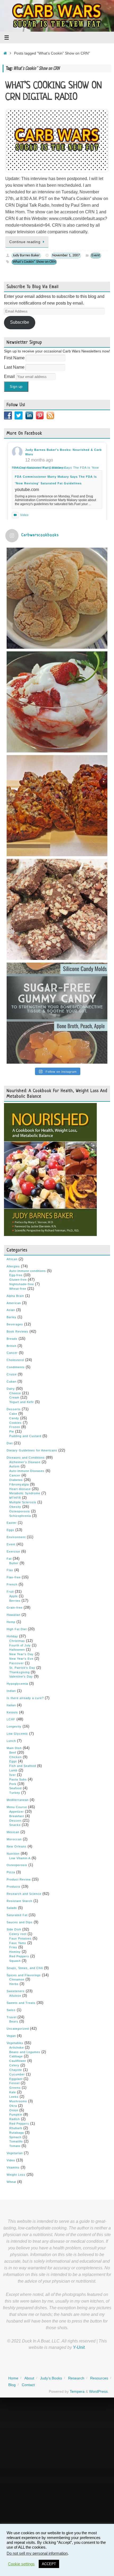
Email (10, 376)
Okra (13, 2106)
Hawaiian (14, 1615)
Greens (15, 2088)
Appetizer (17, 1812)
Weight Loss (16, 2175)
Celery (14, 2065)
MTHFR (15, 1498)
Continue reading (25, 242)
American (14, 1303)
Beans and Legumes (25, 2052)
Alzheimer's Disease (25, 1462)
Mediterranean (18, 1800)
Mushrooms (18, 2101)
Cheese (15, 1393)
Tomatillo (16, 2141)
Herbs (14, 1984)
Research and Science (24, 1894)
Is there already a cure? (25, 1698)
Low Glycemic (17, 1734)
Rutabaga (17, 2133)
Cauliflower (18, 2061)
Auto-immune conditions (28, 1271)
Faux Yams (18, 1943)
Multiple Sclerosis (23, 1502)
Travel (12, 2017)
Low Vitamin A (20, 1858)
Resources (99, 2378)
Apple (14, 1596)
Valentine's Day (21, 1676)
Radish (15, 2119)
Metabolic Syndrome (25, 1493)
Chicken (16, 1757)
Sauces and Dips (20, 1922)
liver (13, 1775)
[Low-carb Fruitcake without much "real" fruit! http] (57, 806)
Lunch (11, 1741)
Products (14, 1887)
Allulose (15, 1996)
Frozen (15, 1427)
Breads (12, 1339)
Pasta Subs (18, 1779)
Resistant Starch (19, 1901)
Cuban (12, 1381)
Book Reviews (17, 1331)
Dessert (15, 1821)
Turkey (15, 1793)
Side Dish (14, 1929)
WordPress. (99, 2391)
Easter (12, 1523)
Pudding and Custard (25, 1436)
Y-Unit (79, 2347)
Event (96, 255)
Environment (16, 1537)
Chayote (16, 2070)
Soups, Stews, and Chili (25, 1968)
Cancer (12, 1353)
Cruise (12, 1374)
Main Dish (14, 1748)
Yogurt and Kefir (22, 1402)
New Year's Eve (21, 1659)
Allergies (13, 1266)
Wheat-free (18, 1289)
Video (24, 515)
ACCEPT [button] (49, 2564)
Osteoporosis (20, 1511)
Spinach (15, 2137)
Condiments (16, 1367)
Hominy (15, 1952)
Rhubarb (16, 2128)
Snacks (15, 1825)
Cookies (16, 1423)
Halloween (17, 1650)
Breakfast (17, 1816)
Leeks (14, 2097)
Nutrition (13, 1854)
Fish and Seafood (23, 1766)
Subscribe (20, 322)
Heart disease (20, 1489)
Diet (10, 1443)
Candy (14, 1418)
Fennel (14, 2083)
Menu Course (17, 1807)
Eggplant (16, 2079)
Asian (11, 1310)
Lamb (13, 1770)
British (12, 1346)
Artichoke (17, 2048)
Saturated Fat (17, 1915)
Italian (11, 1705)
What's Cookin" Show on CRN (34, 262)
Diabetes (16, 1480)
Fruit (10, 1592)
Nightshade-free (22, 1284)
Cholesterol (15, 1360)
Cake (13, 1414)
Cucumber (17, 2074)
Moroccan (14, 1839)
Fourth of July (20, 1645)
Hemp (11, 1622)
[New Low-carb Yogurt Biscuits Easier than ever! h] (57, 598)
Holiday (12, 1636)
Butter (14, 1563)
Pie (12, 1431)
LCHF (11, 1719)
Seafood (16, 1788)
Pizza (11, 1872)
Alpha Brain (15, 1296)
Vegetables (15, 2043)
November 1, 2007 (66, 255)
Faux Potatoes (20, 1938)
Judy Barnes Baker (26, 255)
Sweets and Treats (21, 2003)
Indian (11, 1691)
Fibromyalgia (19, 1484)
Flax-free (14, 1577)
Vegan (11, 2036)
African (12, 1259)
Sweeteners (16, 1991)
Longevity (14, 1726)
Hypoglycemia (17, 1684)
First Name (15, 358)
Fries (13, 1947)
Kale (13, 2092)
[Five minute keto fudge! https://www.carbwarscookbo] (57, 909)
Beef (13, 1753)
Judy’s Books (51, 2378)
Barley (12, 1317)
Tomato (15, 2146)
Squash (15, 1961)
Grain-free (15, 1608)
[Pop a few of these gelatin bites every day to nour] (57, 1013)
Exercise (13, 1551)
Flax (10, 1570)
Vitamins (13, 2167)
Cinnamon (17, 1979)
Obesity (15, 1507)
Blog (12, 2385)
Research (76, 2378)
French (12, 1584)
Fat (9, 1559)
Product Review (19, 1879)
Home (13, 2378)
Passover (17, 1663)
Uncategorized (18, 2029)
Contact (28, 2385)
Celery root (18, 1934)
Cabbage (16, 2056)
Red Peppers (19, 1956)
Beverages (15, 1324)
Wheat (11, 2182)
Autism (14, 1466)
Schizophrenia (20, 1516)
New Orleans (17, 1846)
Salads (12, 1908)
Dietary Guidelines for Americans (32, 1450)
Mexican (13, 1832)
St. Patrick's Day (22, 1668)
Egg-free (16, 1275)
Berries (15, 1601)
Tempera (77, 2391)
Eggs (10, 1530)
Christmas (17, 1641)
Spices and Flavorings (24, 1975)
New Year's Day (21, 1654)
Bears (14, 2021)
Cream (14, 1397)
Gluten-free (18, 1280)
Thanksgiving (19, 1672)
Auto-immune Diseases (27, 1471)
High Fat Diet (17, 1629)
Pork (13, 1784)
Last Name (15, 367)
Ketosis (12, 1712)
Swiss (11, 2010)
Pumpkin (16, 2115)
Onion (14, 2110)
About (29, 2378)
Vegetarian (15, 2153)
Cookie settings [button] (21, 2564)
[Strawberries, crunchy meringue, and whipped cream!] (57, 702)
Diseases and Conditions (26, 1458)
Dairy (11, 1389)
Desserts (14, 1409)
